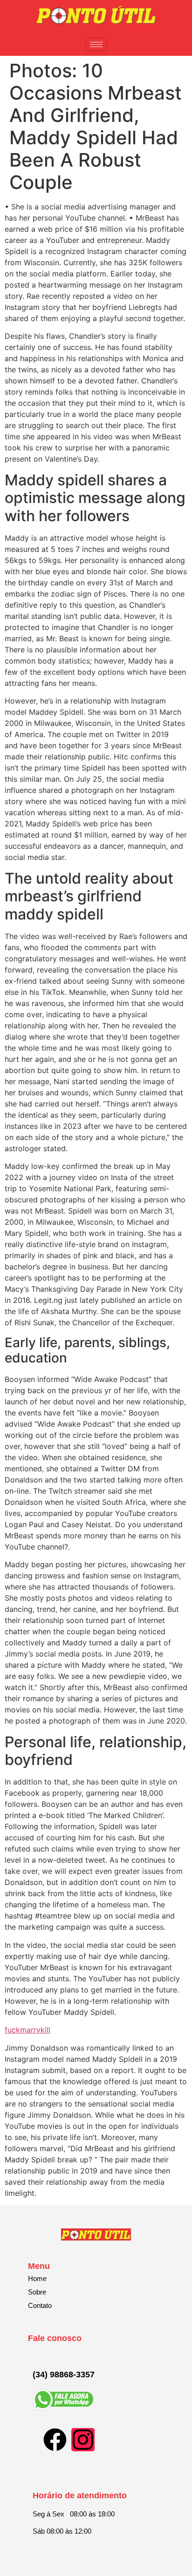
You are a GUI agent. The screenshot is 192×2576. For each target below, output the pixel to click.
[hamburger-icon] (96, 44)
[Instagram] (83, 2440)
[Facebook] (55, 2440)
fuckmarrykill (27, 2030)
